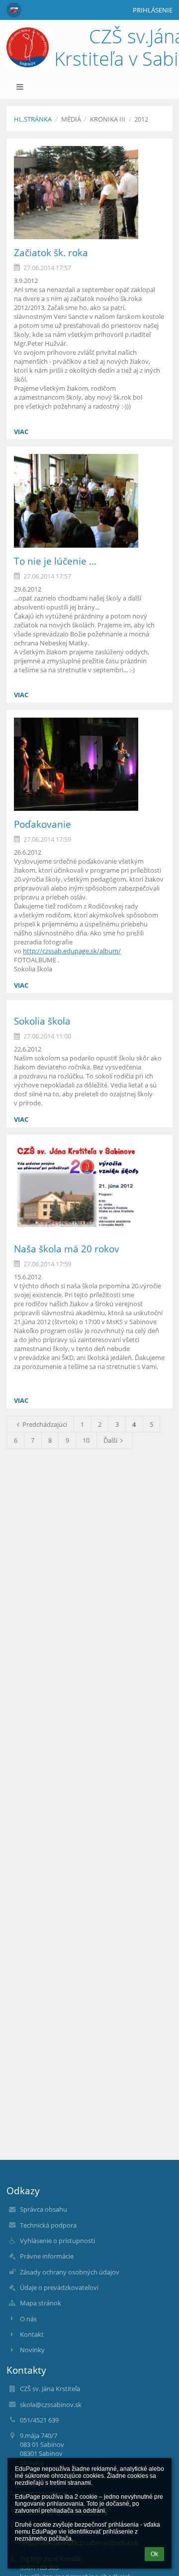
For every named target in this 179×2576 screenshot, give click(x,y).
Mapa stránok (41, 2303)
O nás (28, 2319)
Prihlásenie (153, 10)
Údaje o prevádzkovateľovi (59, 2287)
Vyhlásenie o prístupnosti (57, 2241)
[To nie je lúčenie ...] (89, 501)
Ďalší (110, 1440)
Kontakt (32, 2334)
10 (86, 1440)
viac (21, 432)
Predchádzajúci (45, 1424)
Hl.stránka (33, 119)
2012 (141, 119)
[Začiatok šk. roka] (89, 193)
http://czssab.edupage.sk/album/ (72, 951)
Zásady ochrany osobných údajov (70, 2272)
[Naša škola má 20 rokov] (89, 1189)
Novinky (32, 2350)
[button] (14, 10)
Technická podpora (48, 2225)
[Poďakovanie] (89, 764)
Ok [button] (154, 2554)
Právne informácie (47, 2256)
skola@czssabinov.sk (51, 2405)
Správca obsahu (44, 2209)
